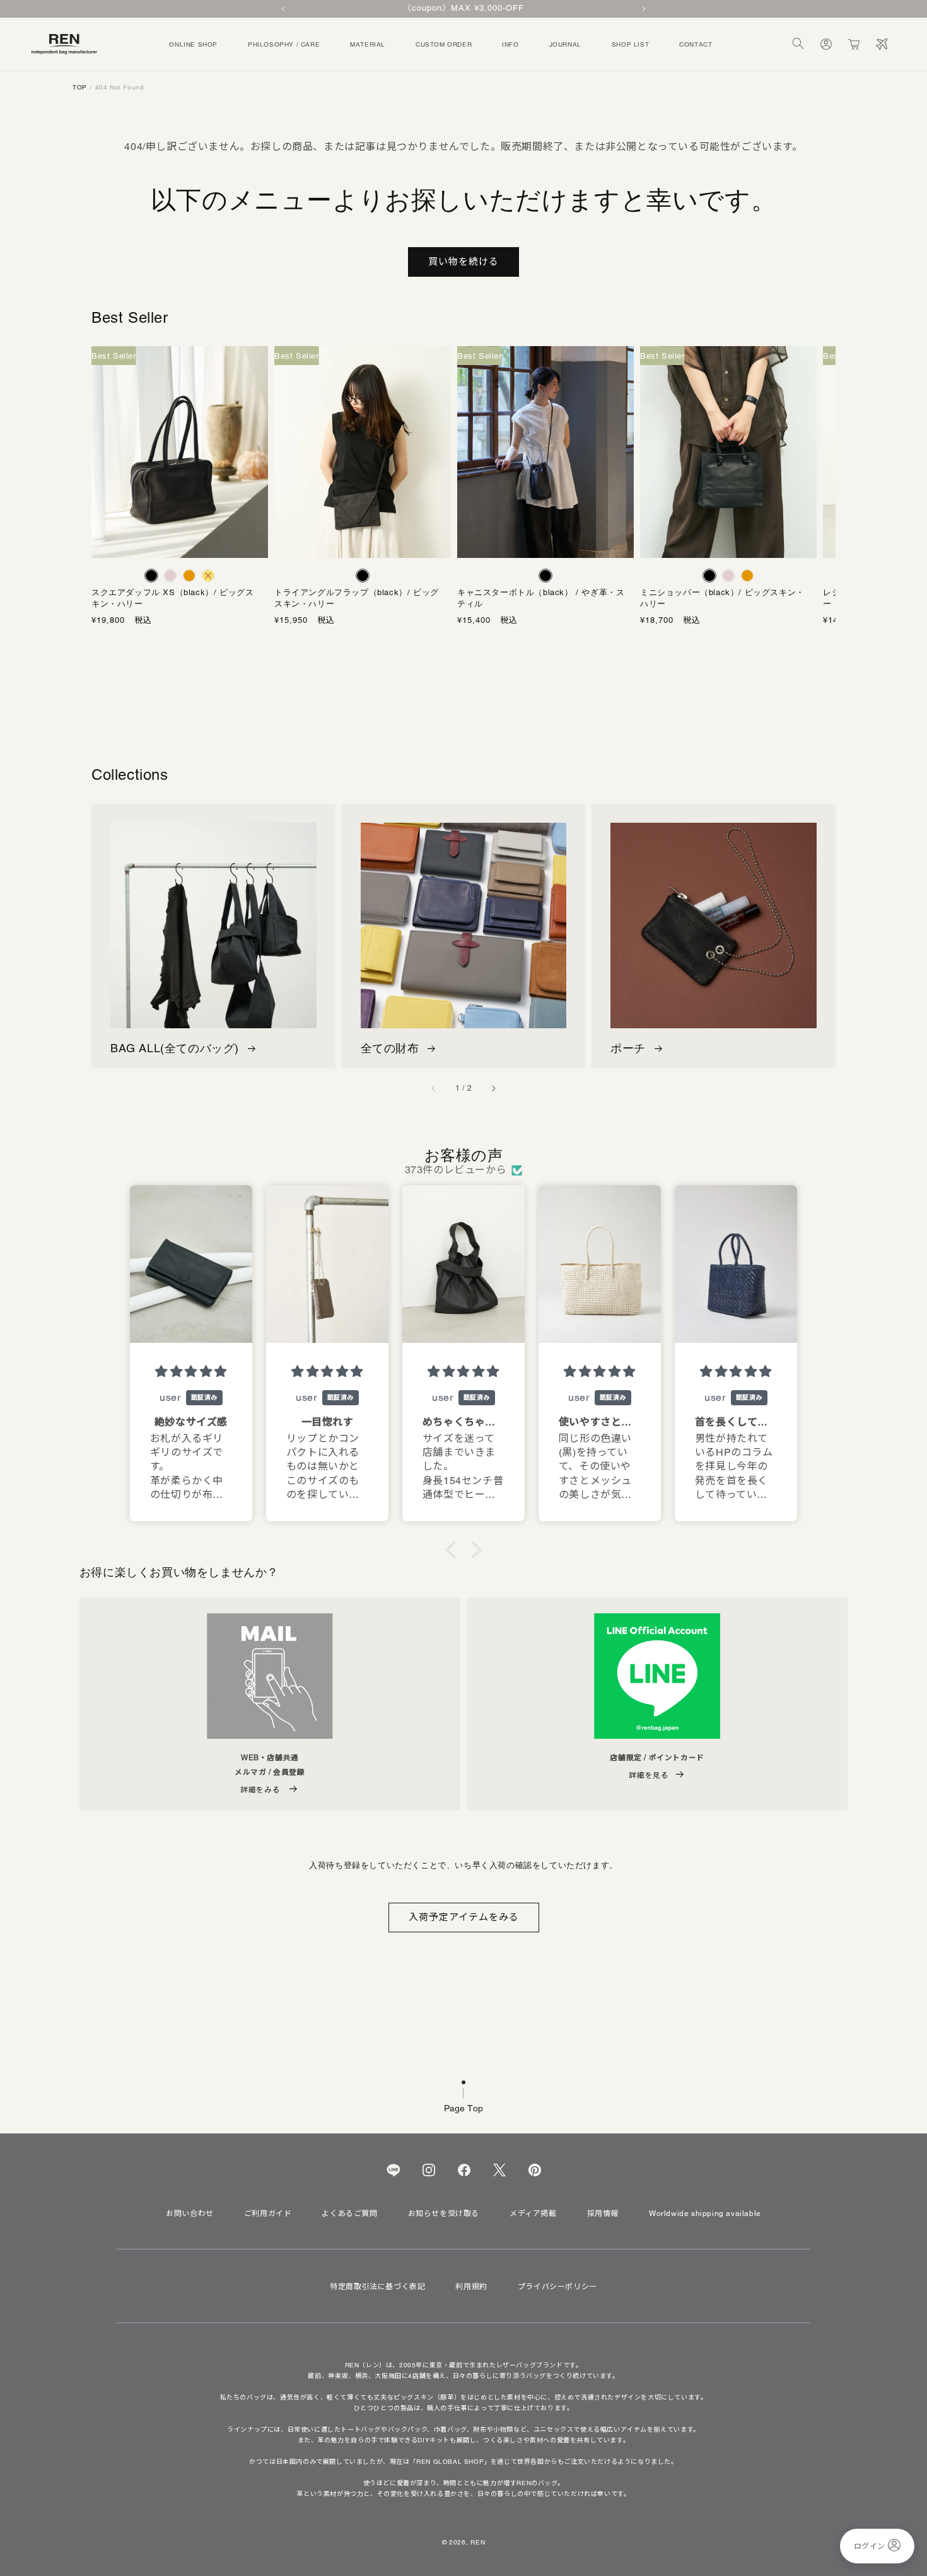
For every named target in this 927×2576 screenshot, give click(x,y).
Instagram (429, 2170)
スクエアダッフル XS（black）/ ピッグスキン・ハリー (172, 598)
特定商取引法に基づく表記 (377, 2287)
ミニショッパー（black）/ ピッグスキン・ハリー (722, 598)
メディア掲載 (533, 2213)
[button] (798, 44)
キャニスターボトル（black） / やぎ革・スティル (541, 598)
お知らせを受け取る (444, 2213)
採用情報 (603, 2213)
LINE (393, 2170)
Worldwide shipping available (705, 2213)
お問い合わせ (190, 2213)
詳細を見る (649, 1775)
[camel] (189, 576)
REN (478, 2542)
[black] (151, 576)
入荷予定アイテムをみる (464, 1917)
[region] (463, 9)
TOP (80, 87)
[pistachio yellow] (208, 576)
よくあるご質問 (349, 2213)
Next (643, 9)
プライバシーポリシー (557, 2287)
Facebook (464, 2170)
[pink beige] (170, 576)
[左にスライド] (434, 1089)
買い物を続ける (463, 261)
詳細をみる (261, 1790)
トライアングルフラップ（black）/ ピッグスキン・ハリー (357, 598)
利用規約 (471, 2287)
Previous (284, 9)
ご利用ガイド (268, 2213)
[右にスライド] (493, 1089)
